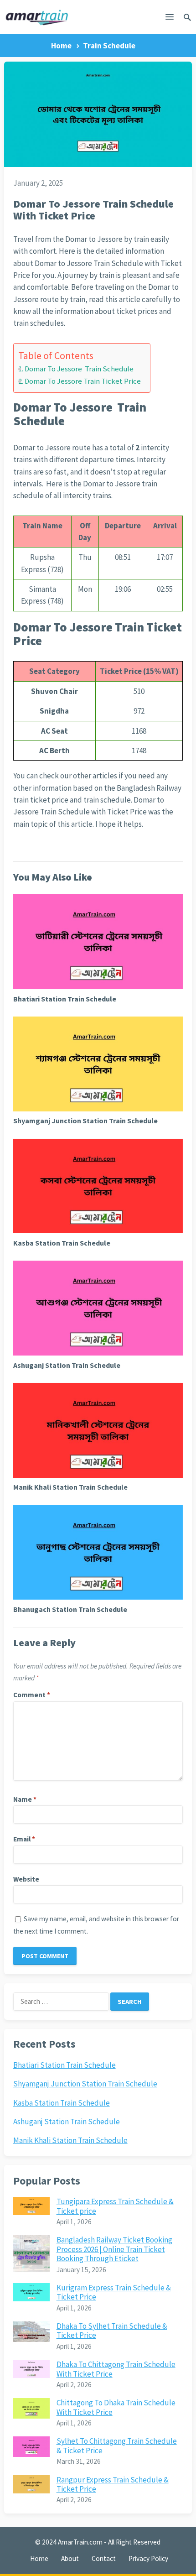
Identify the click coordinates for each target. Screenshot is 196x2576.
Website (26, 1879)
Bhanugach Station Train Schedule (70, 1609)
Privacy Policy (148, 2558)
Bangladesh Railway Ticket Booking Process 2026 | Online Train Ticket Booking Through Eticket (114, 2249)
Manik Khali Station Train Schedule (70, 1487)
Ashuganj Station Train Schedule (67, 1365)
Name (25, 1799)
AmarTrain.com (80, 2542)
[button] (170, 19)
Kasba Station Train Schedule (62, 1243)
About (70, 2558)
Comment (32, 1695)
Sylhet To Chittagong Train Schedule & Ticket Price (117, 2446)
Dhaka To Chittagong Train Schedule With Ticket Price (116, 2369)
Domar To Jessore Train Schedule (79, 369)
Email (24, 1839)
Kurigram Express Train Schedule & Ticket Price (114, 2292)
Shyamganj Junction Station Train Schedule (85, 1121)
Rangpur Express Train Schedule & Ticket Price (113, 2484)
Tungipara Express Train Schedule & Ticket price (115, 2206)
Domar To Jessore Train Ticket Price (83, 381)
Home (61, 46)
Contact (104, 2558)
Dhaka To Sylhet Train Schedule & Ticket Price (112, 2331)
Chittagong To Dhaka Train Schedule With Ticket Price (116, 2407)
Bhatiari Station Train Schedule (65, 999)
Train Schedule (109, 46)
